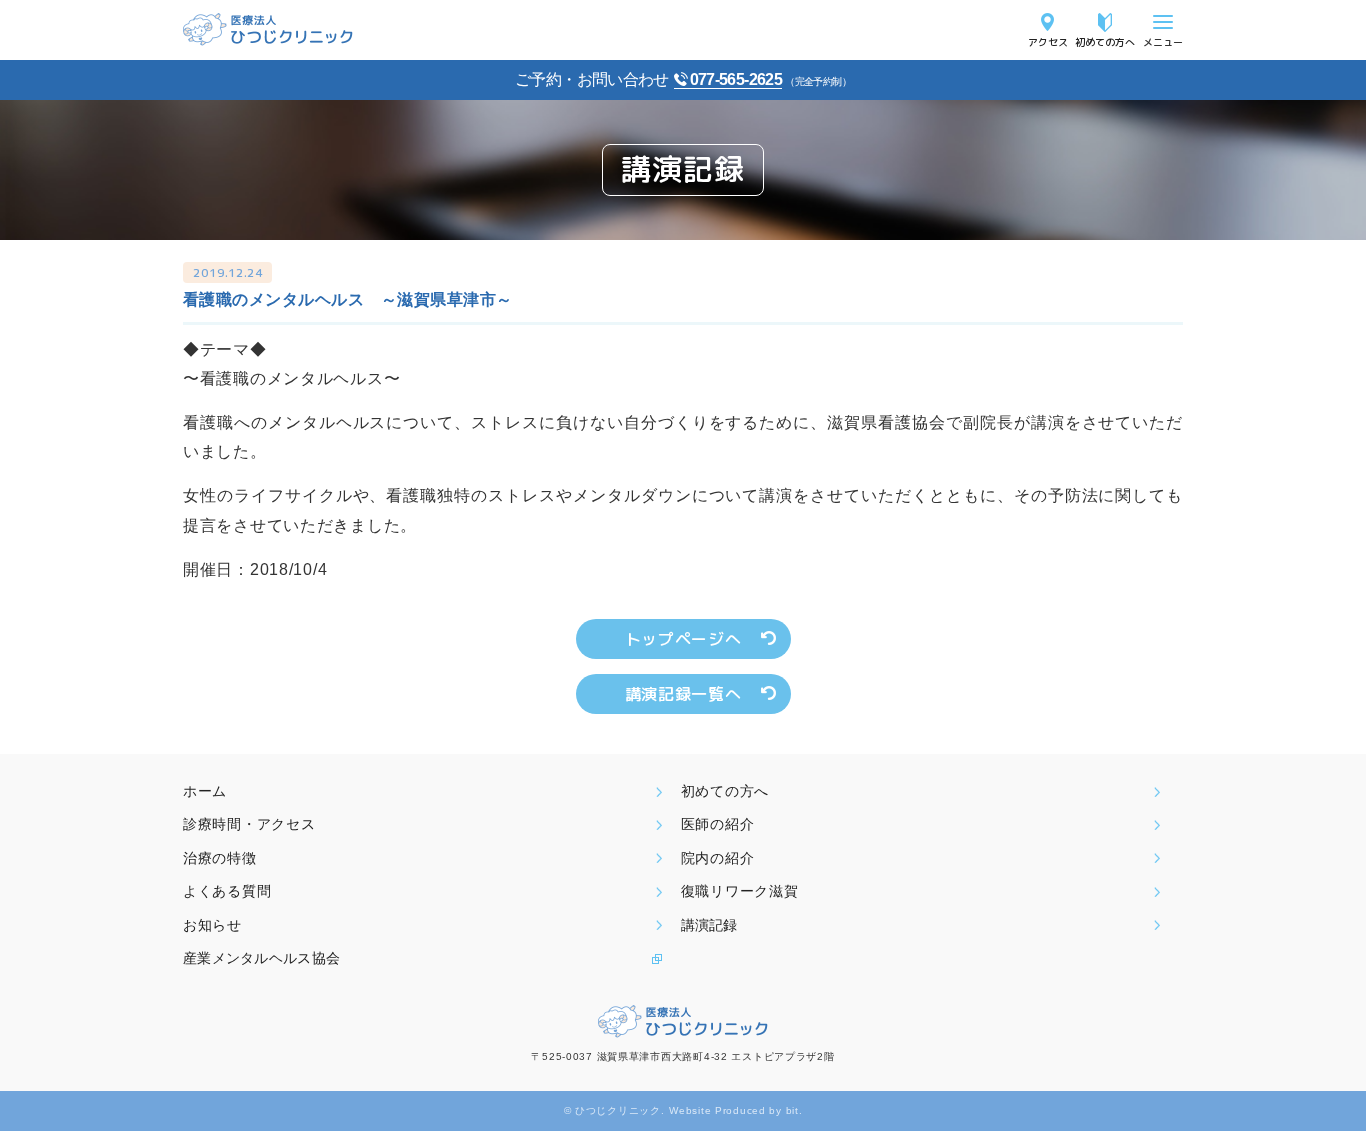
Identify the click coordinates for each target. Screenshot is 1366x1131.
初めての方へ (1105, 41)
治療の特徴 (220, 858)
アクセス (1048, 41)
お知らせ (212, 925)
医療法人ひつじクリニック (268, 29)
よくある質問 (227, 891)
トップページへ (683, 639)
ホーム (205, 791)
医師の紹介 (718, 824)
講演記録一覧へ (683, 694)
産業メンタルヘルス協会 (261, 958)
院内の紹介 (718, 858)
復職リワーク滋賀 (740, 891)
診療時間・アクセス (249, 824)
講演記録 (709, 925)
